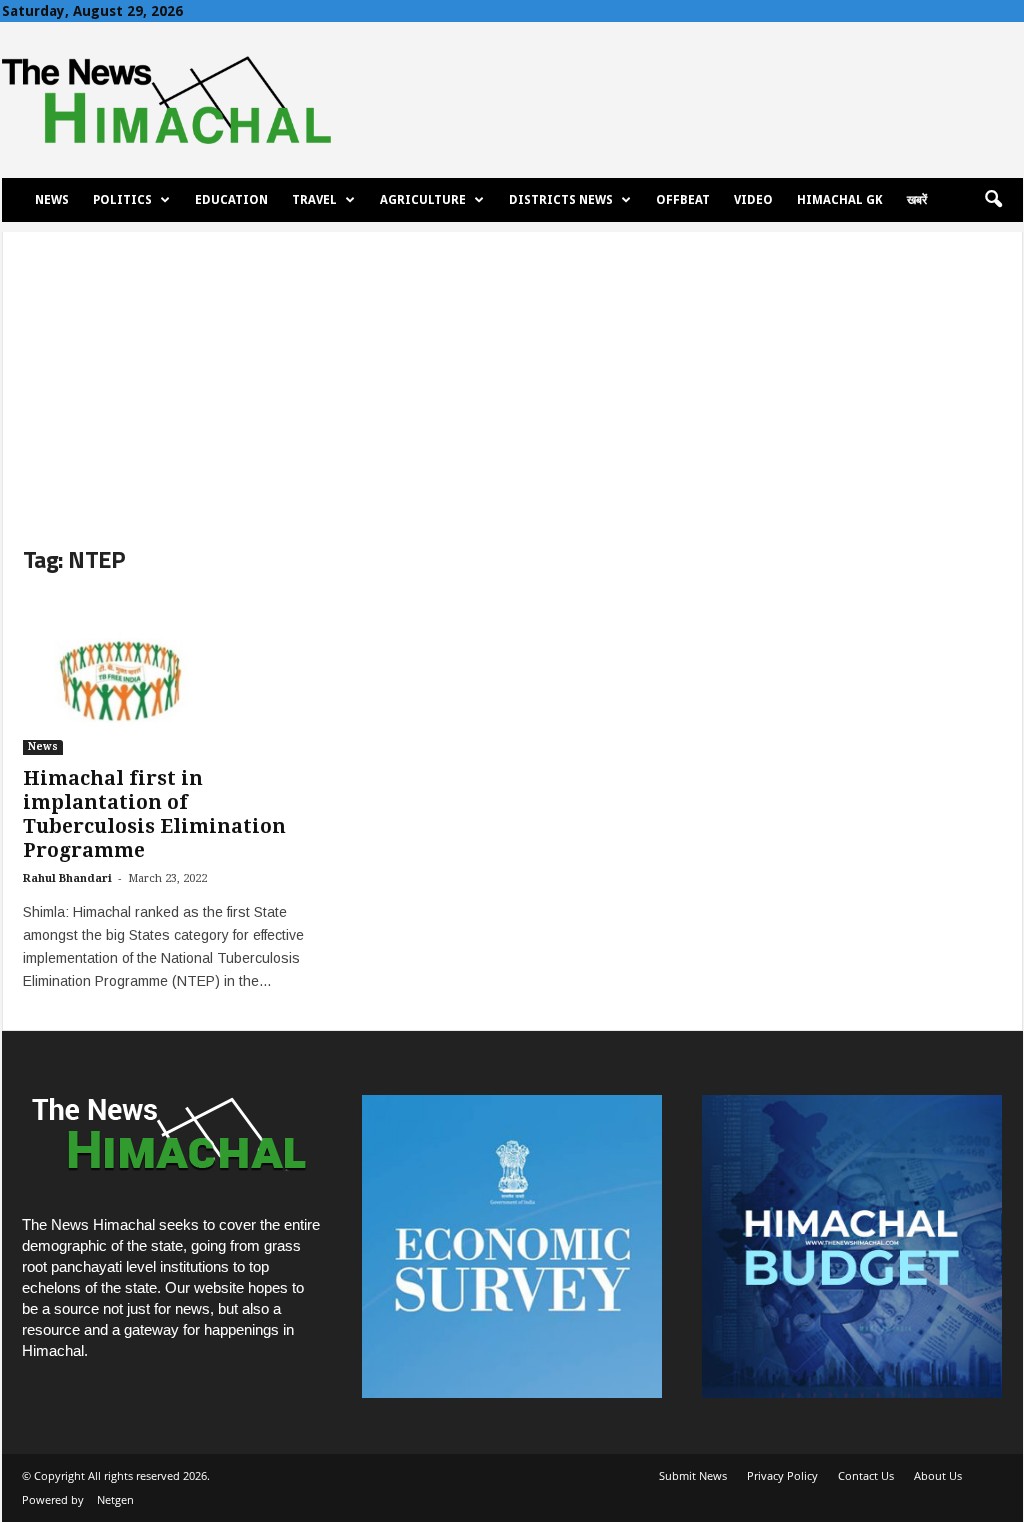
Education (231, 200)
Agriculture (423, 200)
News (52, 200)
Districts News (561, 200)
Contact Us (866, 1475)
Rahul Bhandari (67, 878)
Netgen (115, 1499)
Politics (122, 200)
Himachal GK (840, 200)
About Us (938, 1475)
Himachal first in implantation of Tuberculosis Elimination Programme (154, 814)
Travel (314, 200)
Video (753, 200)
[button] (993, 200)
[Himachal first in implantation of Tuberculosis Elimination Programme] (173, 675)
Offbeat (683, 200)
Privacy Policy (782, 1475)
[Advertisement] (512, 372)
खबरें (917, 200)
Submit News (693, 1475)
